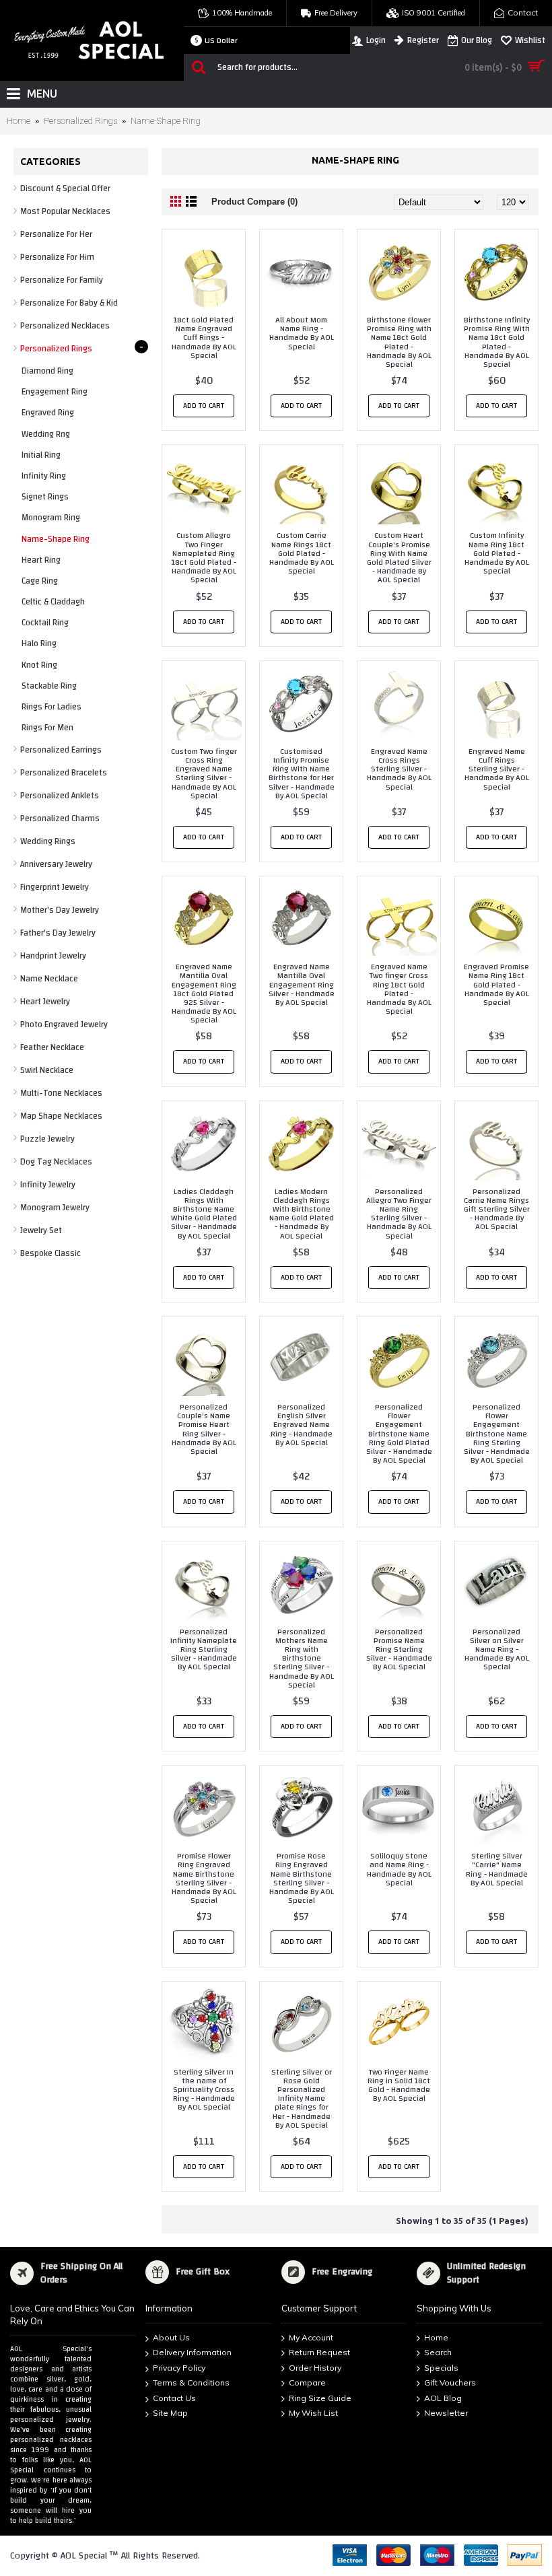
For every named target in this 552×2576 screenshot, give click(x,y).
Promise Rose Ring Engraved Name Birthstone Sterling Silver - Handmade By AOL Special (302, 1878)
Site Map (170, 2413)
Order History (315, 2368)
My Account (311, 2337)
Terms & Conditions (191, 2383)
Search (438, 2352)
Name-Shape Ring (166, 121)
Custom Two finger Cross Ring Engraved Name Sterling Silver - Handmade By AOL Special (204, 773)
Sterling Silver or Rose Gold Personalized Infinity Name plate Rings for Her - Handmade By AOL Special (302, 2098)
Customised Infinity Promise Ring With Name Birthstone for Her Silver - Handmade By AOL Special (302, 773)
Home (19, 121)
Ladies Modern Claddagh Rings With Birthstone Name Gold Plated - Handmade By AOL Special (302, 1214)
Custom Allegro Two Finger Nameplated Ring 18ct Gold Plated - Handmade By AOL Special (204, 557)
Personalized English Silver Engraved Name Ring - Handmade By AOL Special (302, 1425)
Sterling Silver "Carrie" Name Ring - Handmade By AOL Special (497, 1869)
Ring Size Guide (320, 2398)
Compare (307, 2383)
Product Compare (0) (254, 202)
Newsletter (446, 2413)
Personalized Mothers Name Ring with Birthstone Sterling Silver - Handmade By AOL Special (302, 1658)
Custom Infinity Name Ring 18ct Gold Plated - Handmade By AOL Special (497, 553)
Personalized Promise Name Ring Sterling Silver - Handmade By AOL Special (399, 1649)
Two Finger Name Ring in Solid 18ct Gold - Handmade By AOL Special (399, 2085)
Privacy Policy (179, 2368)
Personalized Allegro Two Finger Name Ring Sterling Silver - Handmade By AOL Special (399, 1214)
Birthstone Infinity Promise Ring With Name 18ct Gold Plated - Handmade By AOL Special (497, 342)
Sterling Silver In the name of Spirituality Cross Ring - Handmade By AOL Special (204, 2090)
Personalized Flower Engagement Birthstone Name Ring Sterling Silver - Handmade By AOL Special (497, 1433)
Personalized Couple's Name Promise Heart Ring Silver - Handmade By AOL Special (204, 1429)
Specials (441, 2368)
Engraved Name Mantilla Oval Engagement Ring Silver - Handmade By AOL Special (302, 984)
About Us (171, 2337)
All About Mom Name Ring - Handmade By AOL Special (302, 333)
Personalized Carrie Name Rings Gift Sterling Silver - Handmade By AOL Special (497, 1209)
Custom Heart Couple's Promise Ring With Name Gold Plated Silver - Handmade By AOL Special (399, 557)
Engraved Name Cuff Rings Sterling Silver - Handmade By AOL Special (497, 769)
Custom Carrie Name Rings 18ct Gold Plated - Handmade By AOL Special (302, 553)
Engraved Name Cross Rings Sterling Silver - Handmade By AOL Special (399, 769)
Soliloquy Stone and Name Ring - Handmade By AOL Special (399, 1869)
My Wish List (313, 2413)
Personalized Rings (80, 121)
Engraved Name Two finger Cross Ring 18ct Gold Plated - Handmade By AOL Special (399, 989)
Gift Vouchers (450, 2383)
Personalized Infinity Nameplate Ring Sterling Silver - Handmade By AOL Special (204, 1649)
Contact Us (174, 2398)
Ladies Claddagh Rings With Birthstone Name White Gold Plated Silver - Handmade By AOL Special (204, 1214)
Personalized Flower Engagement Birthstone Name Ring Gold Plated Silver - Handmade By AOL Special (399, 1433)
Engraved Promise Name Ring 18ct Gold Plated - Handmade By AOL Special (496, 984)
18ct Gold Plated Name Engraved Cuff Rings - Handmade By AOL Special (204, 338)
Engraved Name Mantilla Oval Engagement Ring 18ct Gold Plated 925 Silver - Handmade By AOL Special (204, 993)
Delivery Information (192, 2352)
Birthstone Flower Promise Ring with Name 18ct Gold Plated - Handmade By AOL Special (399, 342)
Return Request (319, 2352)
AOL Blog (443, 2398)
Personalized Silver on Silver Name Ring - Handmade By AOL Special (497, 1649)
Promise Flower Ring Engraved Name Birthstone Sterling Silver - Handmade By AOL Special (204, 1878)
